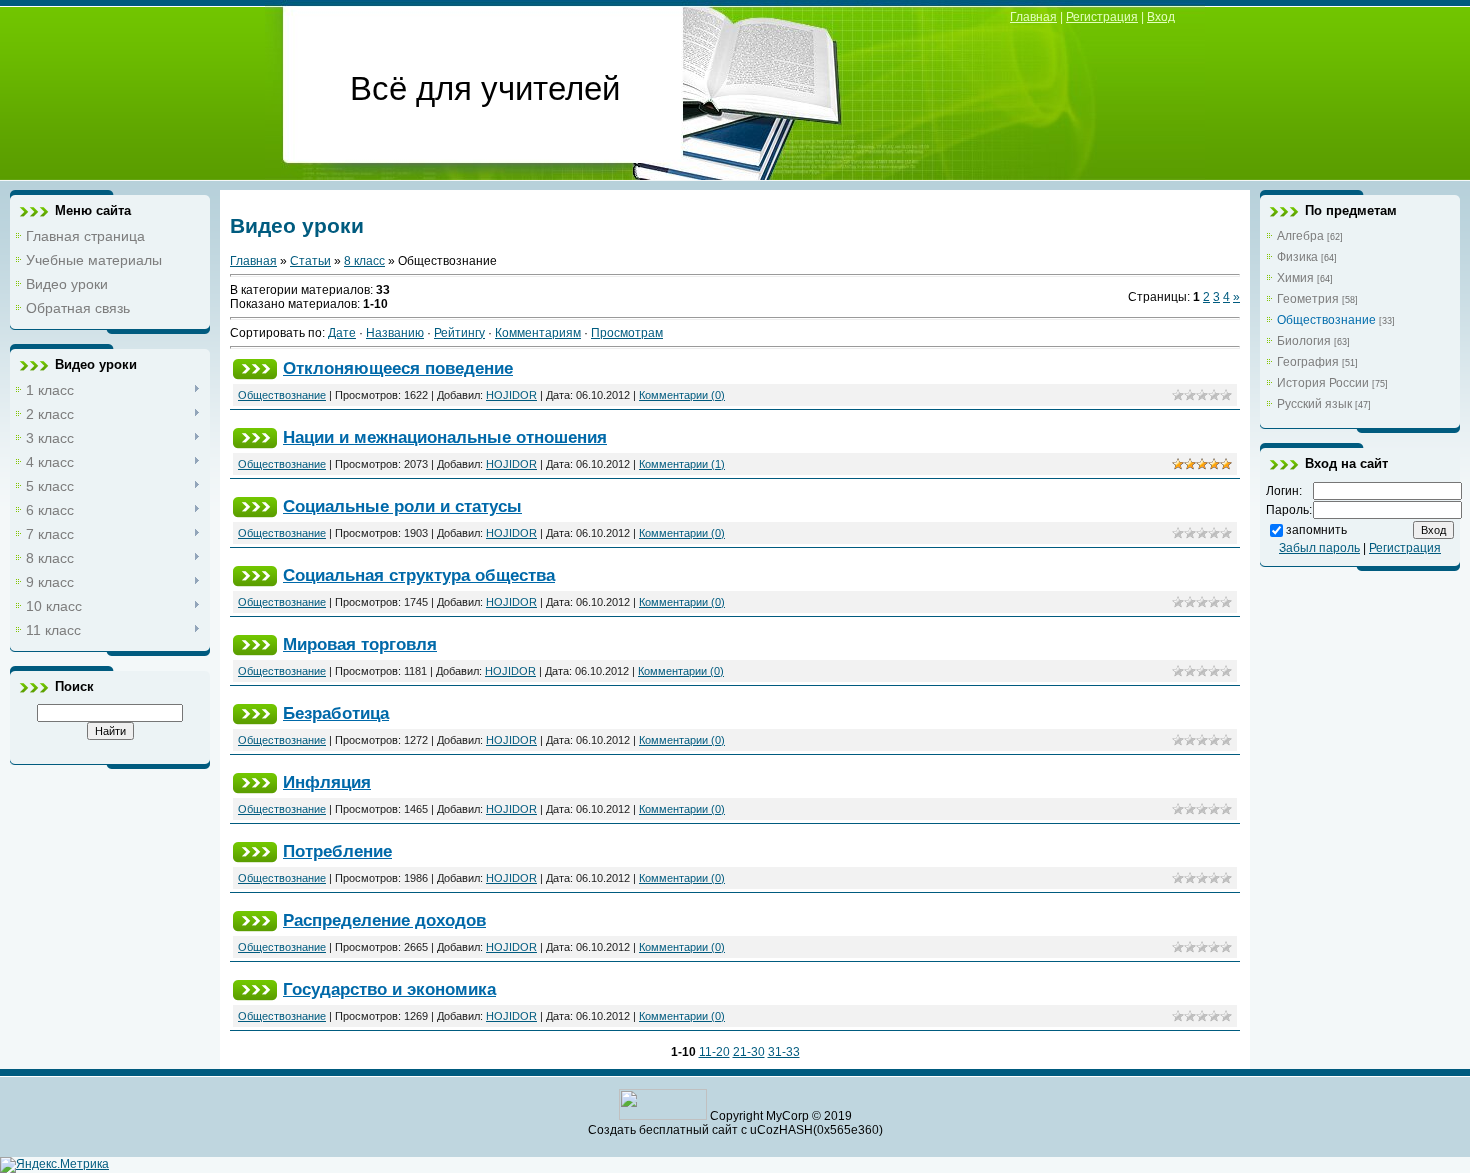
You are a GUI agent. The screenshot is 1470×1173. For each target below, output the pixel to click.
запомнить (1316, 530)
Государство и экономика (389, 989)
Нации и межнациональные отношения (445, 437)
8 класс (364, 261)
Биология (1304, 341)
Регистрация (1102, 17)
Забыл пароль (1319, 548)
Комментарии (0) (682, 395)
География (1308, 362)
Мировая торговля (360, 644)
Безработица (336, 713)
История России (1323, 383)
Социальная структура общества (419, 575)
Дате (342, 333)
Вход (1161, 17)
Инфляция (327, 782)
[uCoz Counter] (663, 1116)
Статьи (310, 261)
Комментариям (538, 333)
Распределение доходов (384, 920)
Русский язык (1314, 404)
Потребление (337, 851)
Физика (1297, 257)
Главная (1033, 17)
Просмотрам (627, 333)
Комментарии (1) (682, 464)
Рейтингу (459, 333)
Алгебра (1300, 236)
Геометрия (1308, 299)
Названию (395, 333)
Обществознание (282, 395)
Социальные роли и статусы (402, 506)
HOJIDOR (511, 395)
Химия (1295, 278)
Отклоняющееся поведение (398, 368)
